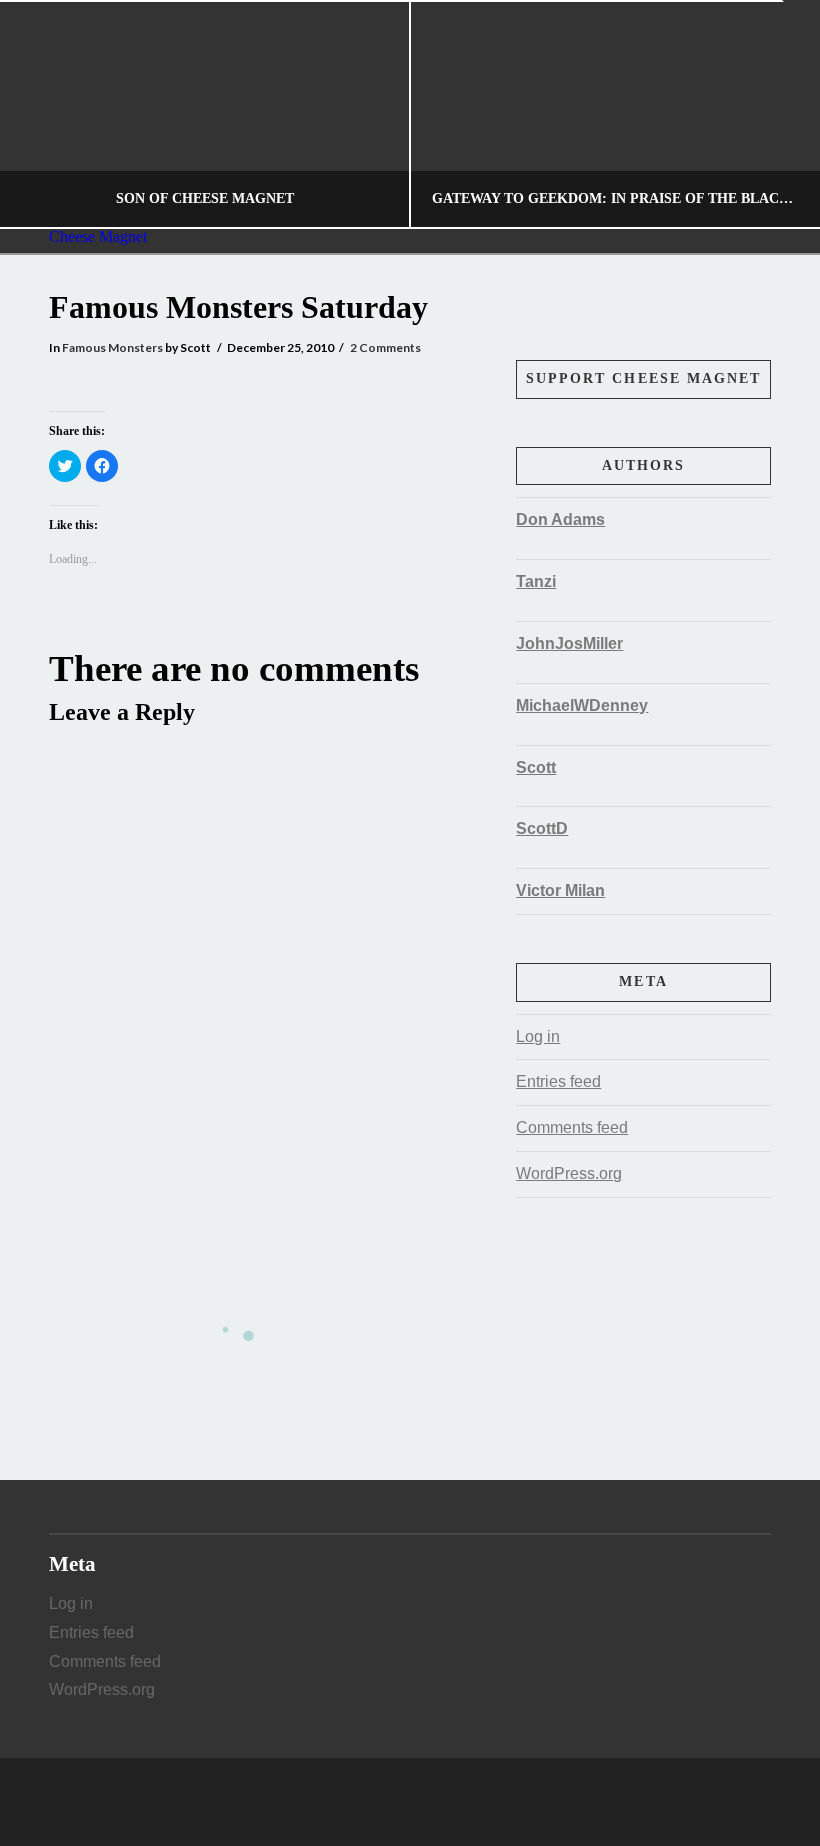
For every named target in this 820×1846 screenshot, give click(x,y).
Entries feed (558, 1081)
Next (777, 114)
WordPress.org (569, 1173)
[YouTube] (438, 1802)
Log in (538, 1036)
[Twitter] (410, 1802)
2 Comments (385, 347)
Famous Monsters (112, 347)
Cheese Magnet (98, 237)
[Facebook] (382, 1802)
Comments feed (572, 1127)
